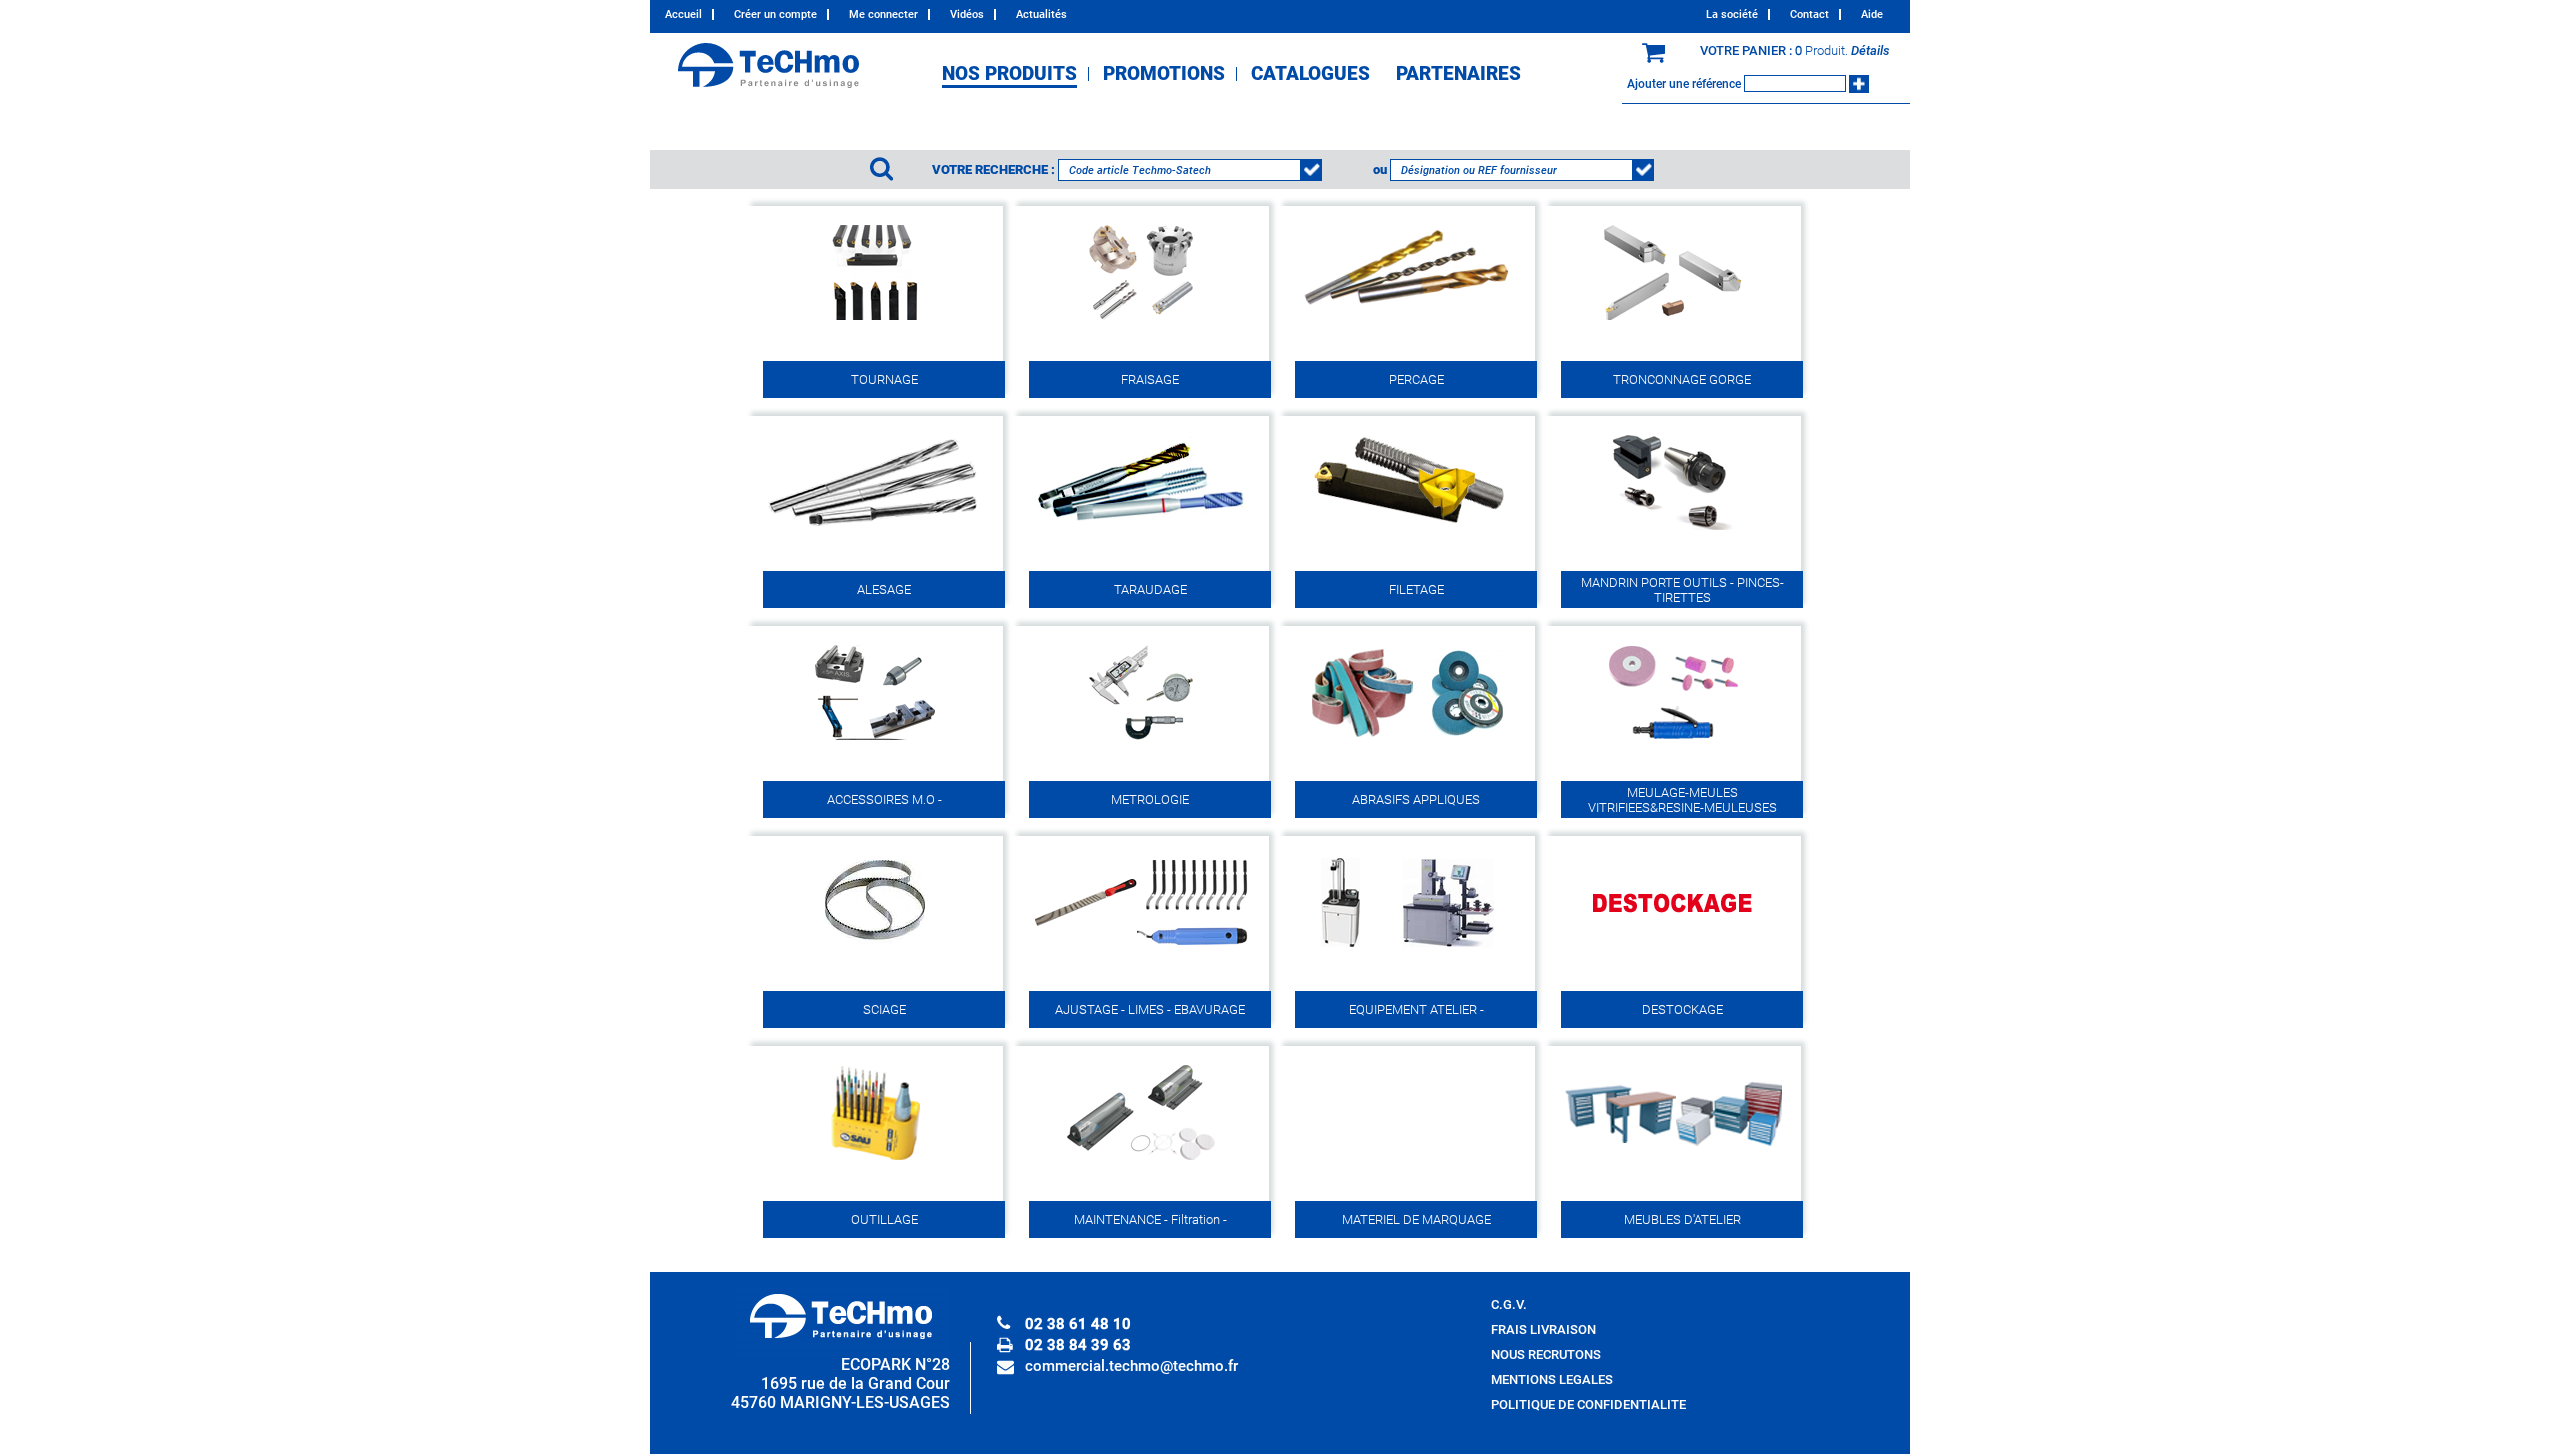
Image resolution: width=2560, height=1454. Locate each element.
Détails (1870, 50)
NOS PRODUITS (1009, 74)
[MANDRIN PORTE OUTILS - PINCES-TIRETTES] (1673, 528)
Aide (1872, 14)
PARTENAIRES (1458, 74)
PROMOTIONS (1164, 74)
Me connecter (883, 14)
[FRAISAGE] (1141, 318)
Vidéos (967, 14)
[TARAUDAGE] (1141, 528)
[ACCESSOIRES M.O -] (875, 738)
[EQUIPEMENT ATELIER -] (1407, 948)
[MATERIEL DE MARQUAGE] (1407, 1281)
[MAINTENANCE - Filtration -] (1141, 1158)
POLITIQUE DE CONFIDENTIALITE (1588, 1404)
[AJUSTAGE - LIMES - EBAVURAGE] (1141, 948)
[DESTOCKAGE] (1673, 948)
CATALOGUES (1310, 74)
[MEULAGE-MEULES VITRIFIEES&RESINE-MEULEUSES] (1673, 738)
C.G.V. (1509, 1304)
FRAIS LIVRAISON (1543, 1329)
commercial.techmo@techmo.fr (1131, 1366)
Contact (1809, 14)
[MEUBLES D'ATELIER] (1673, 1158)
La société (1732, 14)
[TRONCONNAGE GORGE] (1673, 318)
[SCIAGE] (875, 948)
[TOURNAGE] (875, 318)
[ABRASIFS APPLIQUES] (1407, 738)
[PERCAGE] (1407, 318)
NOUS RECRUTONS (1546, 1354)
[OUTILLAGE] (875, 1158)
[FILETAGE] (1407, 528)
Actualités (1041, 14)
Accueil (683, 14)
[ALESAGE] (875, 528)
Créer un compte (775, 14)
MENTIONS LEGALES (1552, 1379)
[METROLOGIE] (1141, 738)
